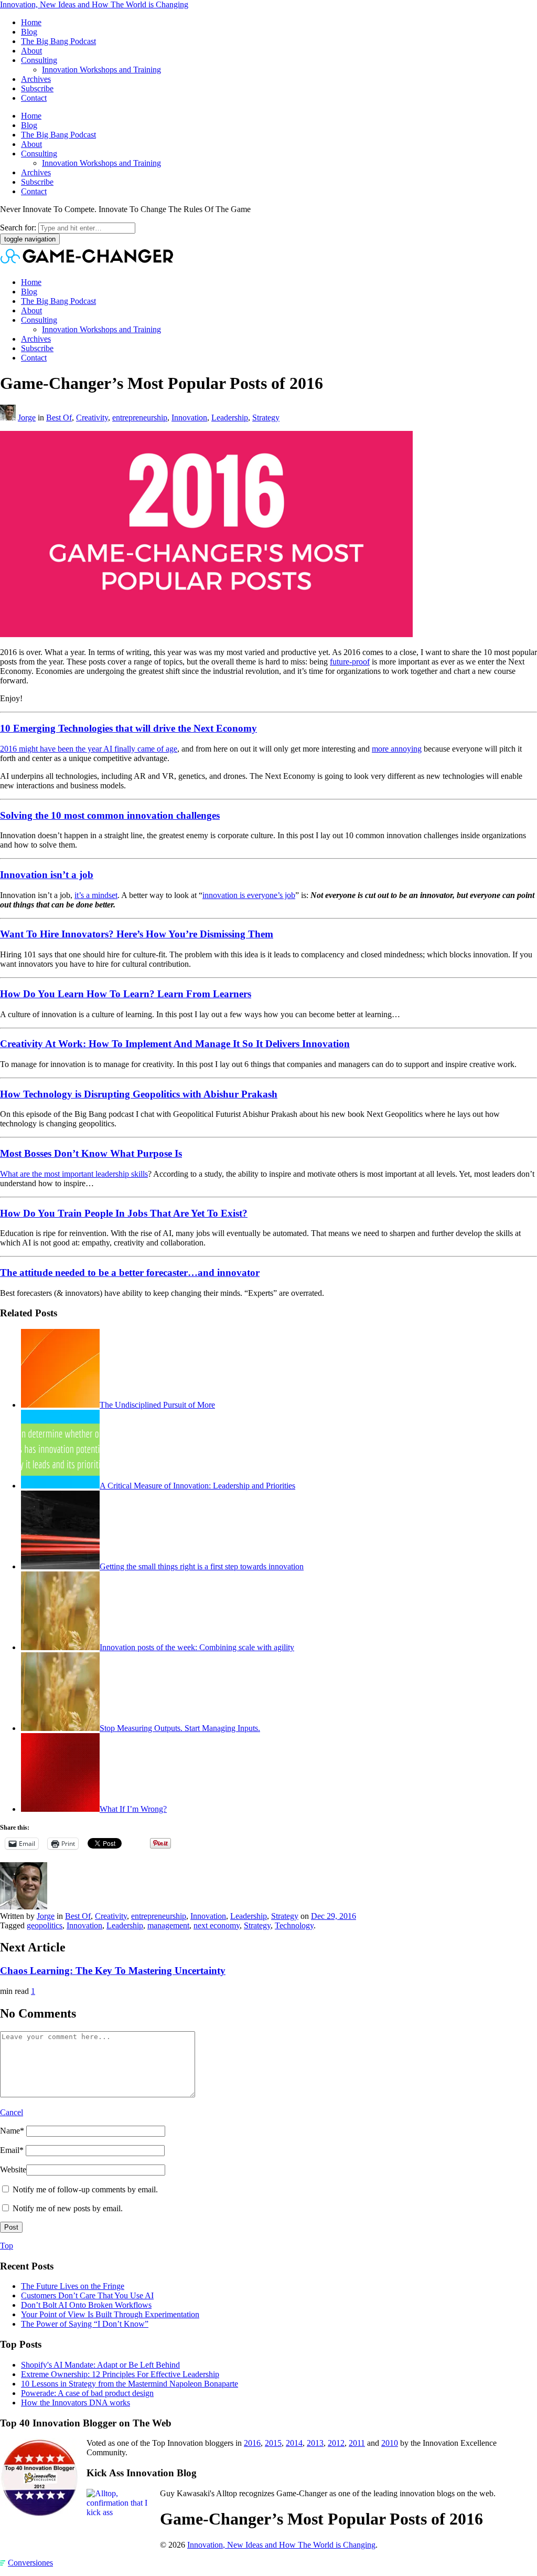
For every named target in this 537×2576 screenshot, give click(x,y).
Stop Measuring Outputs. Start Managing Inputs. (180, 1728)
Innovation (189, 418)
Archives (36, 79)
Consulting (39, 60)
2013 (315, 2443)
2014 (294, 2443)
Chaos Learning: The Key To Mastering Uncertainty (113, 1971)
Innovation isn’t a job (47, 875)
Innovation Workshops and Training (101, 70)
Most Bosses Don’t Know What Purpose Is (91, 1153)
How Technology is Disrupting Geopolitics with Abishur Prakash (139, 1094)
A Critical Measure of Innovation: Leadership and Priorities (197, 1486)
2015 (273, 2443)
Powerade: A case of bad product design (87, 2393)
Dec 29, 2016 (334, 1916)
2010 (390, 2443)
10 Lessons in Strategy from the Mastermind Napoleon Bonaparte (130, 2384)
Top (7, 2246)
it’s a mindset (96, 895)
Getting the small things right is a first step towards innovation (202, 1566)
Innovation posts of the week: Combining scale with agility (197, 1647)
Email (12, 2150)
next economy (217, 1925)
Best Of (59, 418)
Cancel (12, 2112)
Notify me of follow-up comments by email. (85, 2189)
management (168, 1925)
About (31, 51)
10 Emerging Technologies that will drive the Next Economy (128, 728)
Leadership (230, 418)
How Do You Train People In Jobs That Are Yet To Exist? (124, 1213)
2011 (357, 2443)
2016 (252, 2443)
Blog (29, 32)
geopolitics (45, 1925)
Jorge (27, 418)
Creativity (92, 418)
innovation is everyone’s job (249, 895)
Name (12, 2131)
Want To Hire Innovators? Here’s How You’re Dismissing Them (137, 934)
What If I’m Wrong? (133, 1809)
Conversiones (30, 2563)
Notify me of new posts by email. (68, 2208)
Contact (34, 98)
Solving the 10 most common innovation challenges (110, 815)
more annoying (397, 749)
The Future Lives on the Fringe (73, 2286)
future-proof (350, 662)
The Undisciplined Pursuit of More (157, 1405)
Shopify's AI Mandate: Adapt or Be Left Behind (100, 2365)
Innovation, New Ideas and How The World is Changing (94, 4)
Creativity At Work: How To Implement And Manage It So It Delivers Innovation (175, 1044)
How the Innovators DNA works (76, 2403)
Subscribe (37, 88)
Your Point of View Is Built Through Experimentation (110, 2314)
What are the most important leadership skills (74, 1174)
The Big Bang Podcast (58, 41)
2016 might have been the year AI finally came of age (89, 749)
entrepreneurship (140, 418)
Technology (294, 1925)
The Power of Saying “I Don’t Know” (85, 2324)
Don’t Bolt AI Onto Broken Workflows (86, 2305)
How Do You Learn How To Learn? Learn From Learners (126, 994)
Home (31, 22)
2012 (336, 2443)
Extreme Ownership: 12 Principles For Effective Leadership (120, 2374)
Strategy (266, 418)
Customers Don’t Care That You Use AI (87, 2295)
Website (13, 2169)
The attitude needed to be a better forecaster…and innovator (130, 1273)
